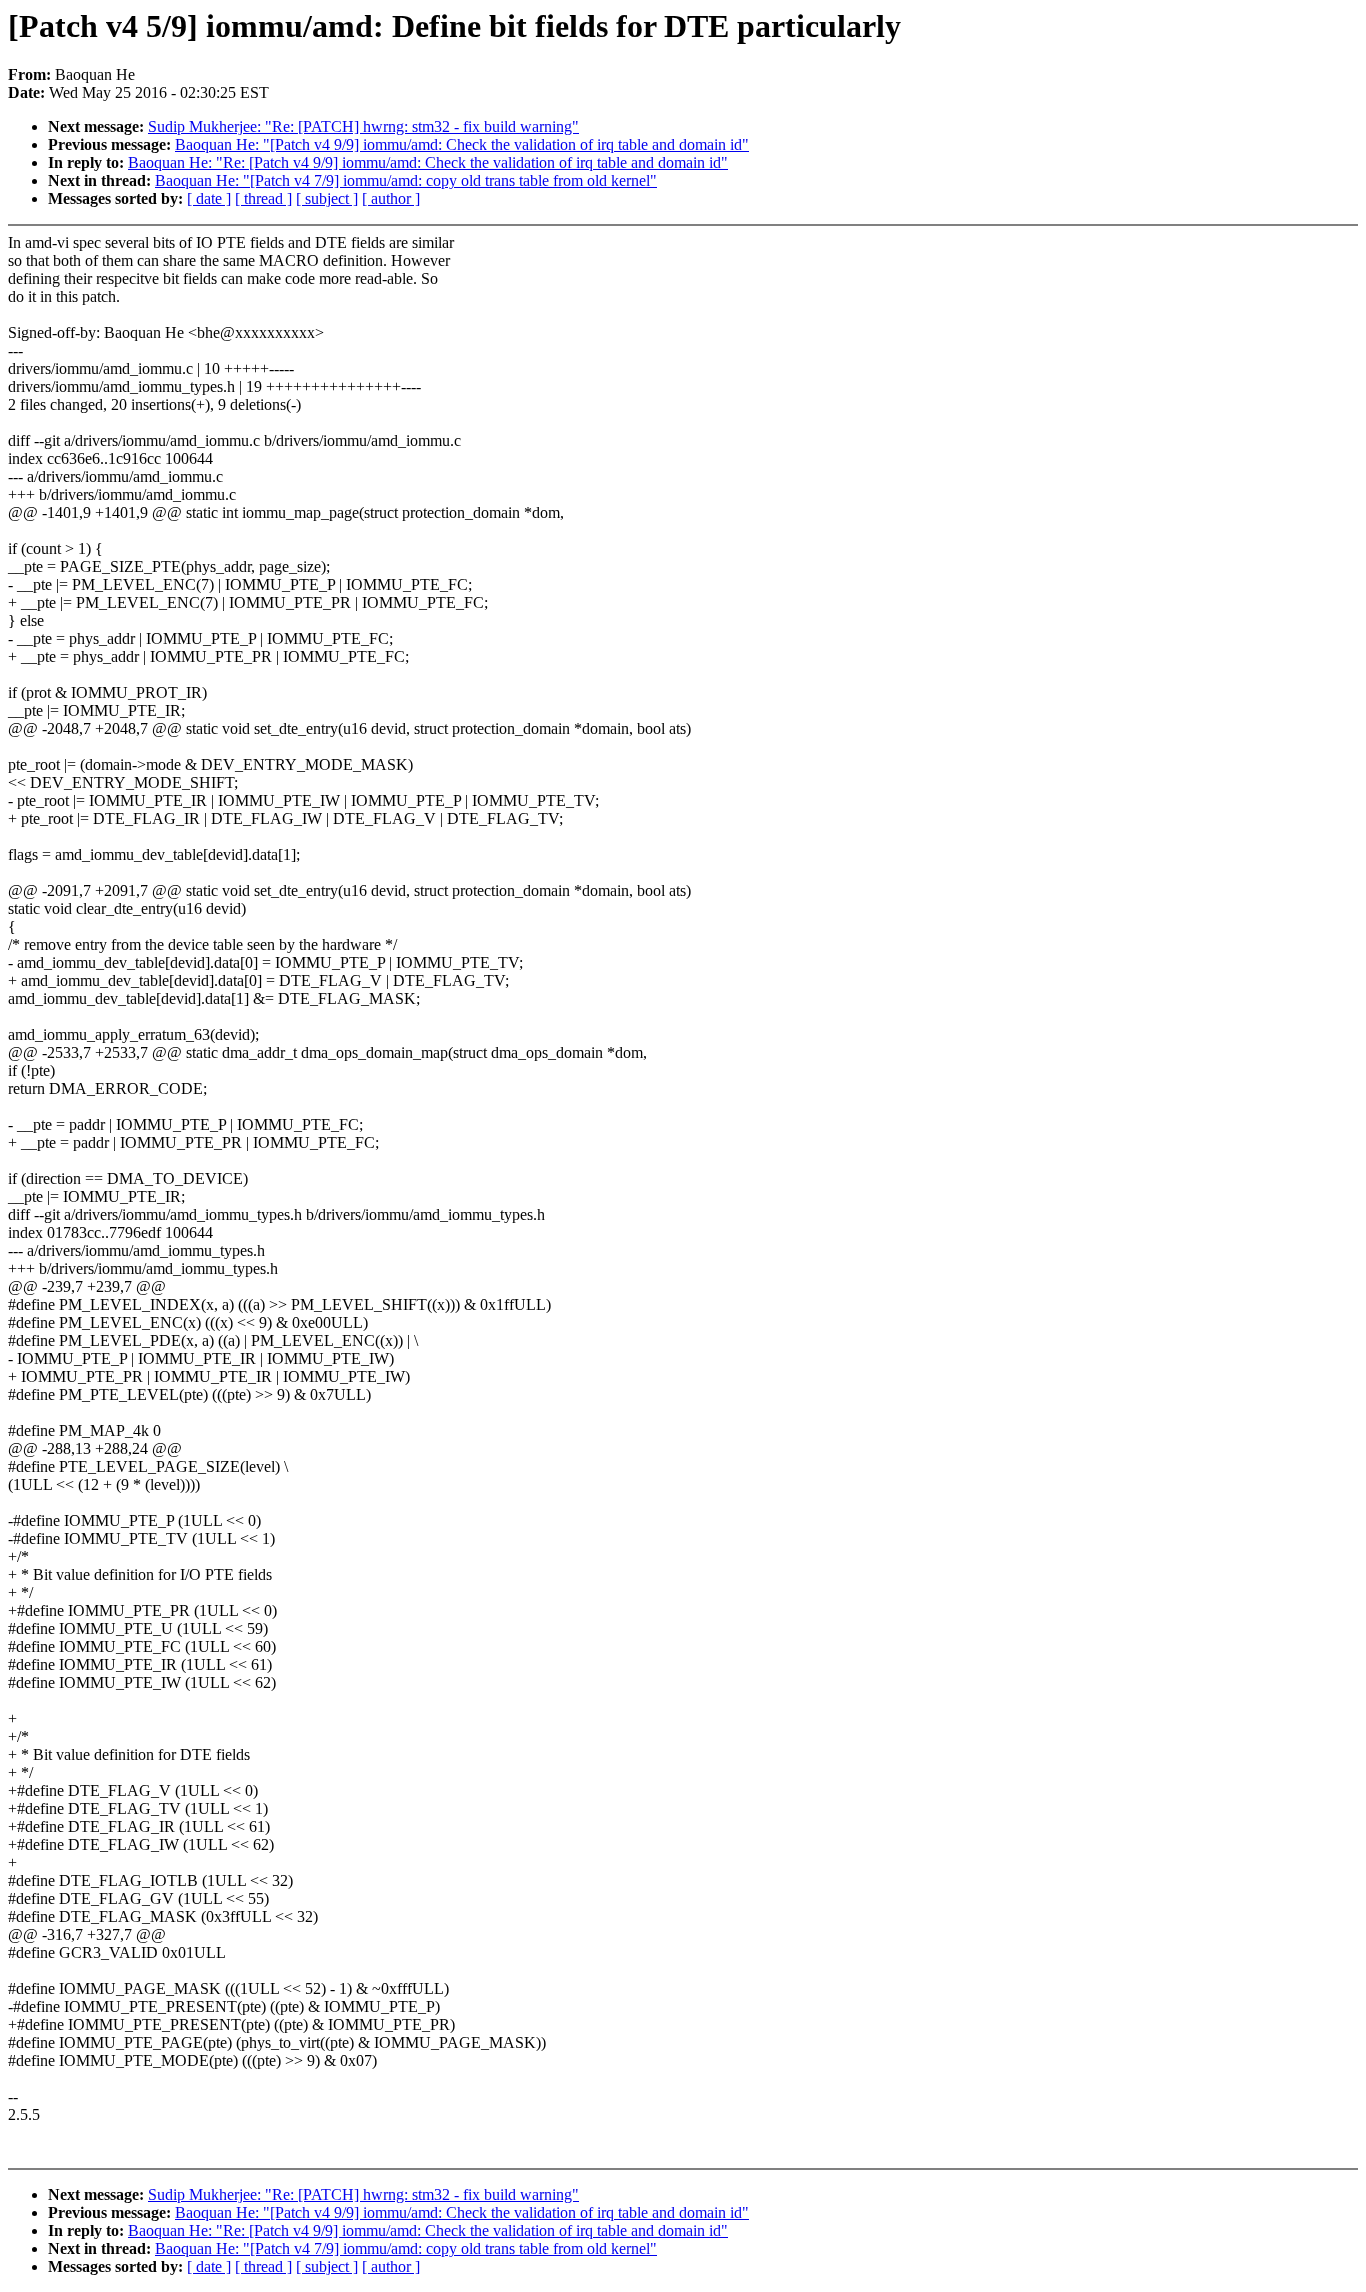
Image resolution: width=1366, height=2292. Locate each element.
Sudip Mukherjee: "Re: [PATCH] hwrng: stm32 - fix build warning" (363, 126)
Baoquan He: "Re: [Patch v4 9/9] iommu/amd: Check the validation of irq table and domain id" (428, 162)
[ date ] (209, 198)
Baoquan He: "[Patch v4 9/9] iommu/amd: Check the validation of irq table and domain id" (462, 144)
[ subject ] (327, 198)
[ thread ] (263, 198)
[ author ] (391, 198)
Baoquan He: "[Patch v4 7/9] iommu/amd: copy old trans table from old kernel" (406, 180)
